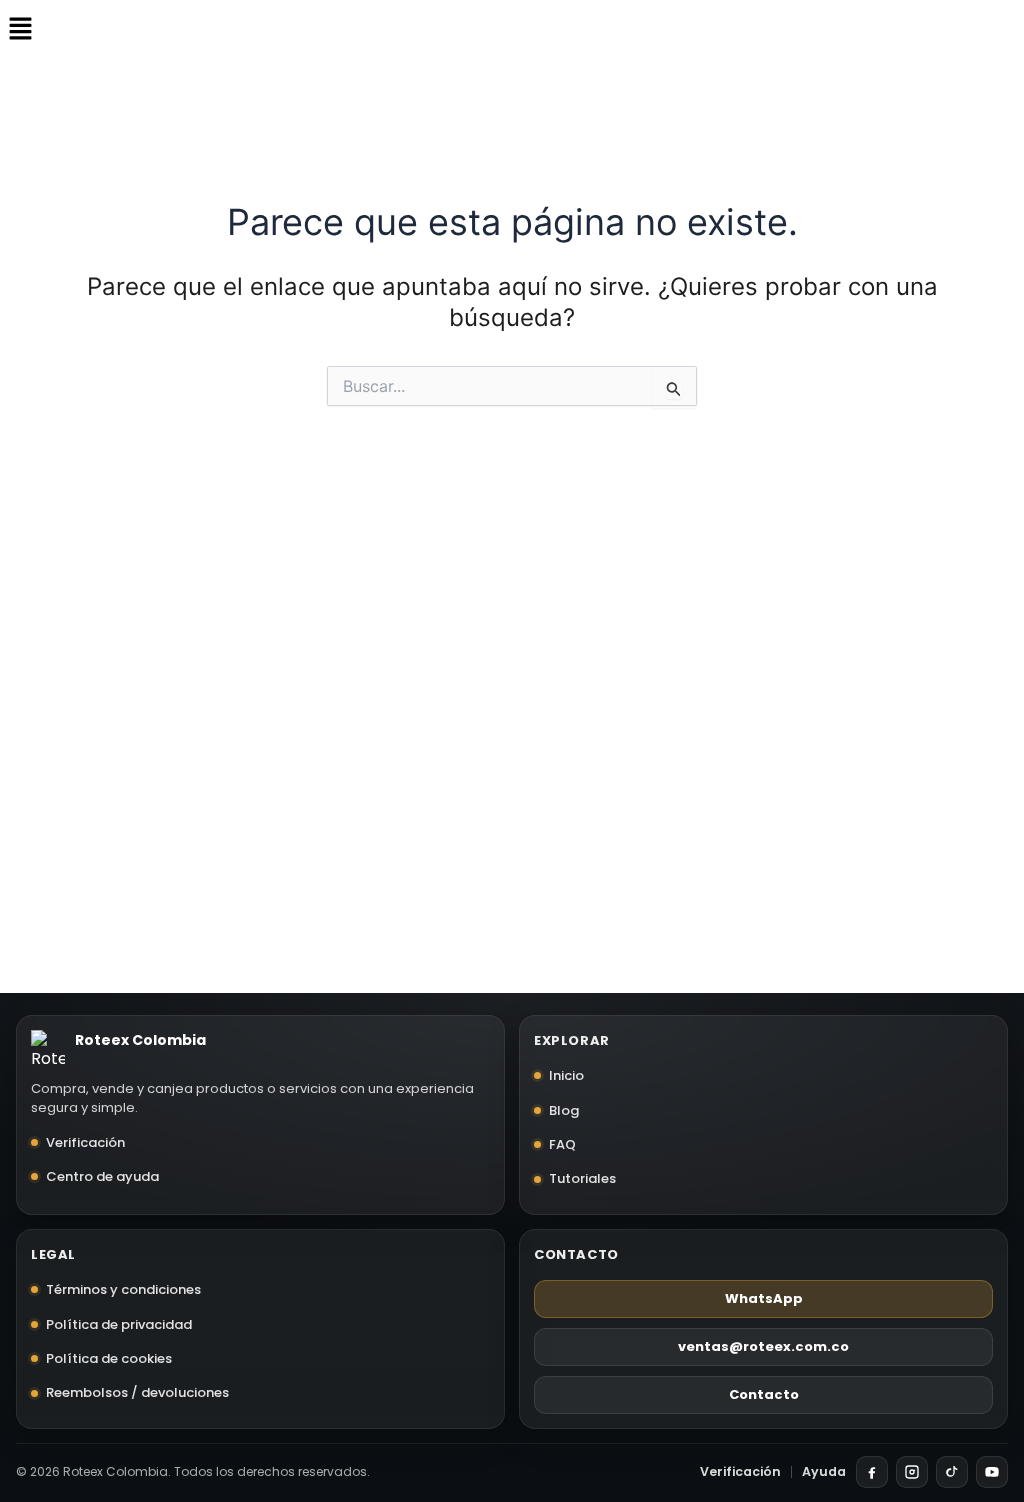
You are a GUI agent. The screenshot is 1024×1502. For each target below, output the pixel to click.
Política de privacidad (119, 1324)
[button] (20, 29)
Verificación (85, 1142)
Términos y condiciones (123, 1289)
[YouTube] (992, 1472)
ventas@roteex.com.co (763, 1346)
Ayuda (824, 1471)
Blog (564, 1110)
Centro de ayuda (102, 1176)
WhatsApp (764, 1298)
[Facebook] (872, 1472)
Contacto (764, 1394)
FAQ (562, 1144)
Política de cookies (109, 1358)
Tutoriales (582, 1178)
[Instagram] (912, 1472)
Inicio (566, 1075)
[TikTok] (952, 1472)
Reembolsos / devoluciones (137, 1392)
